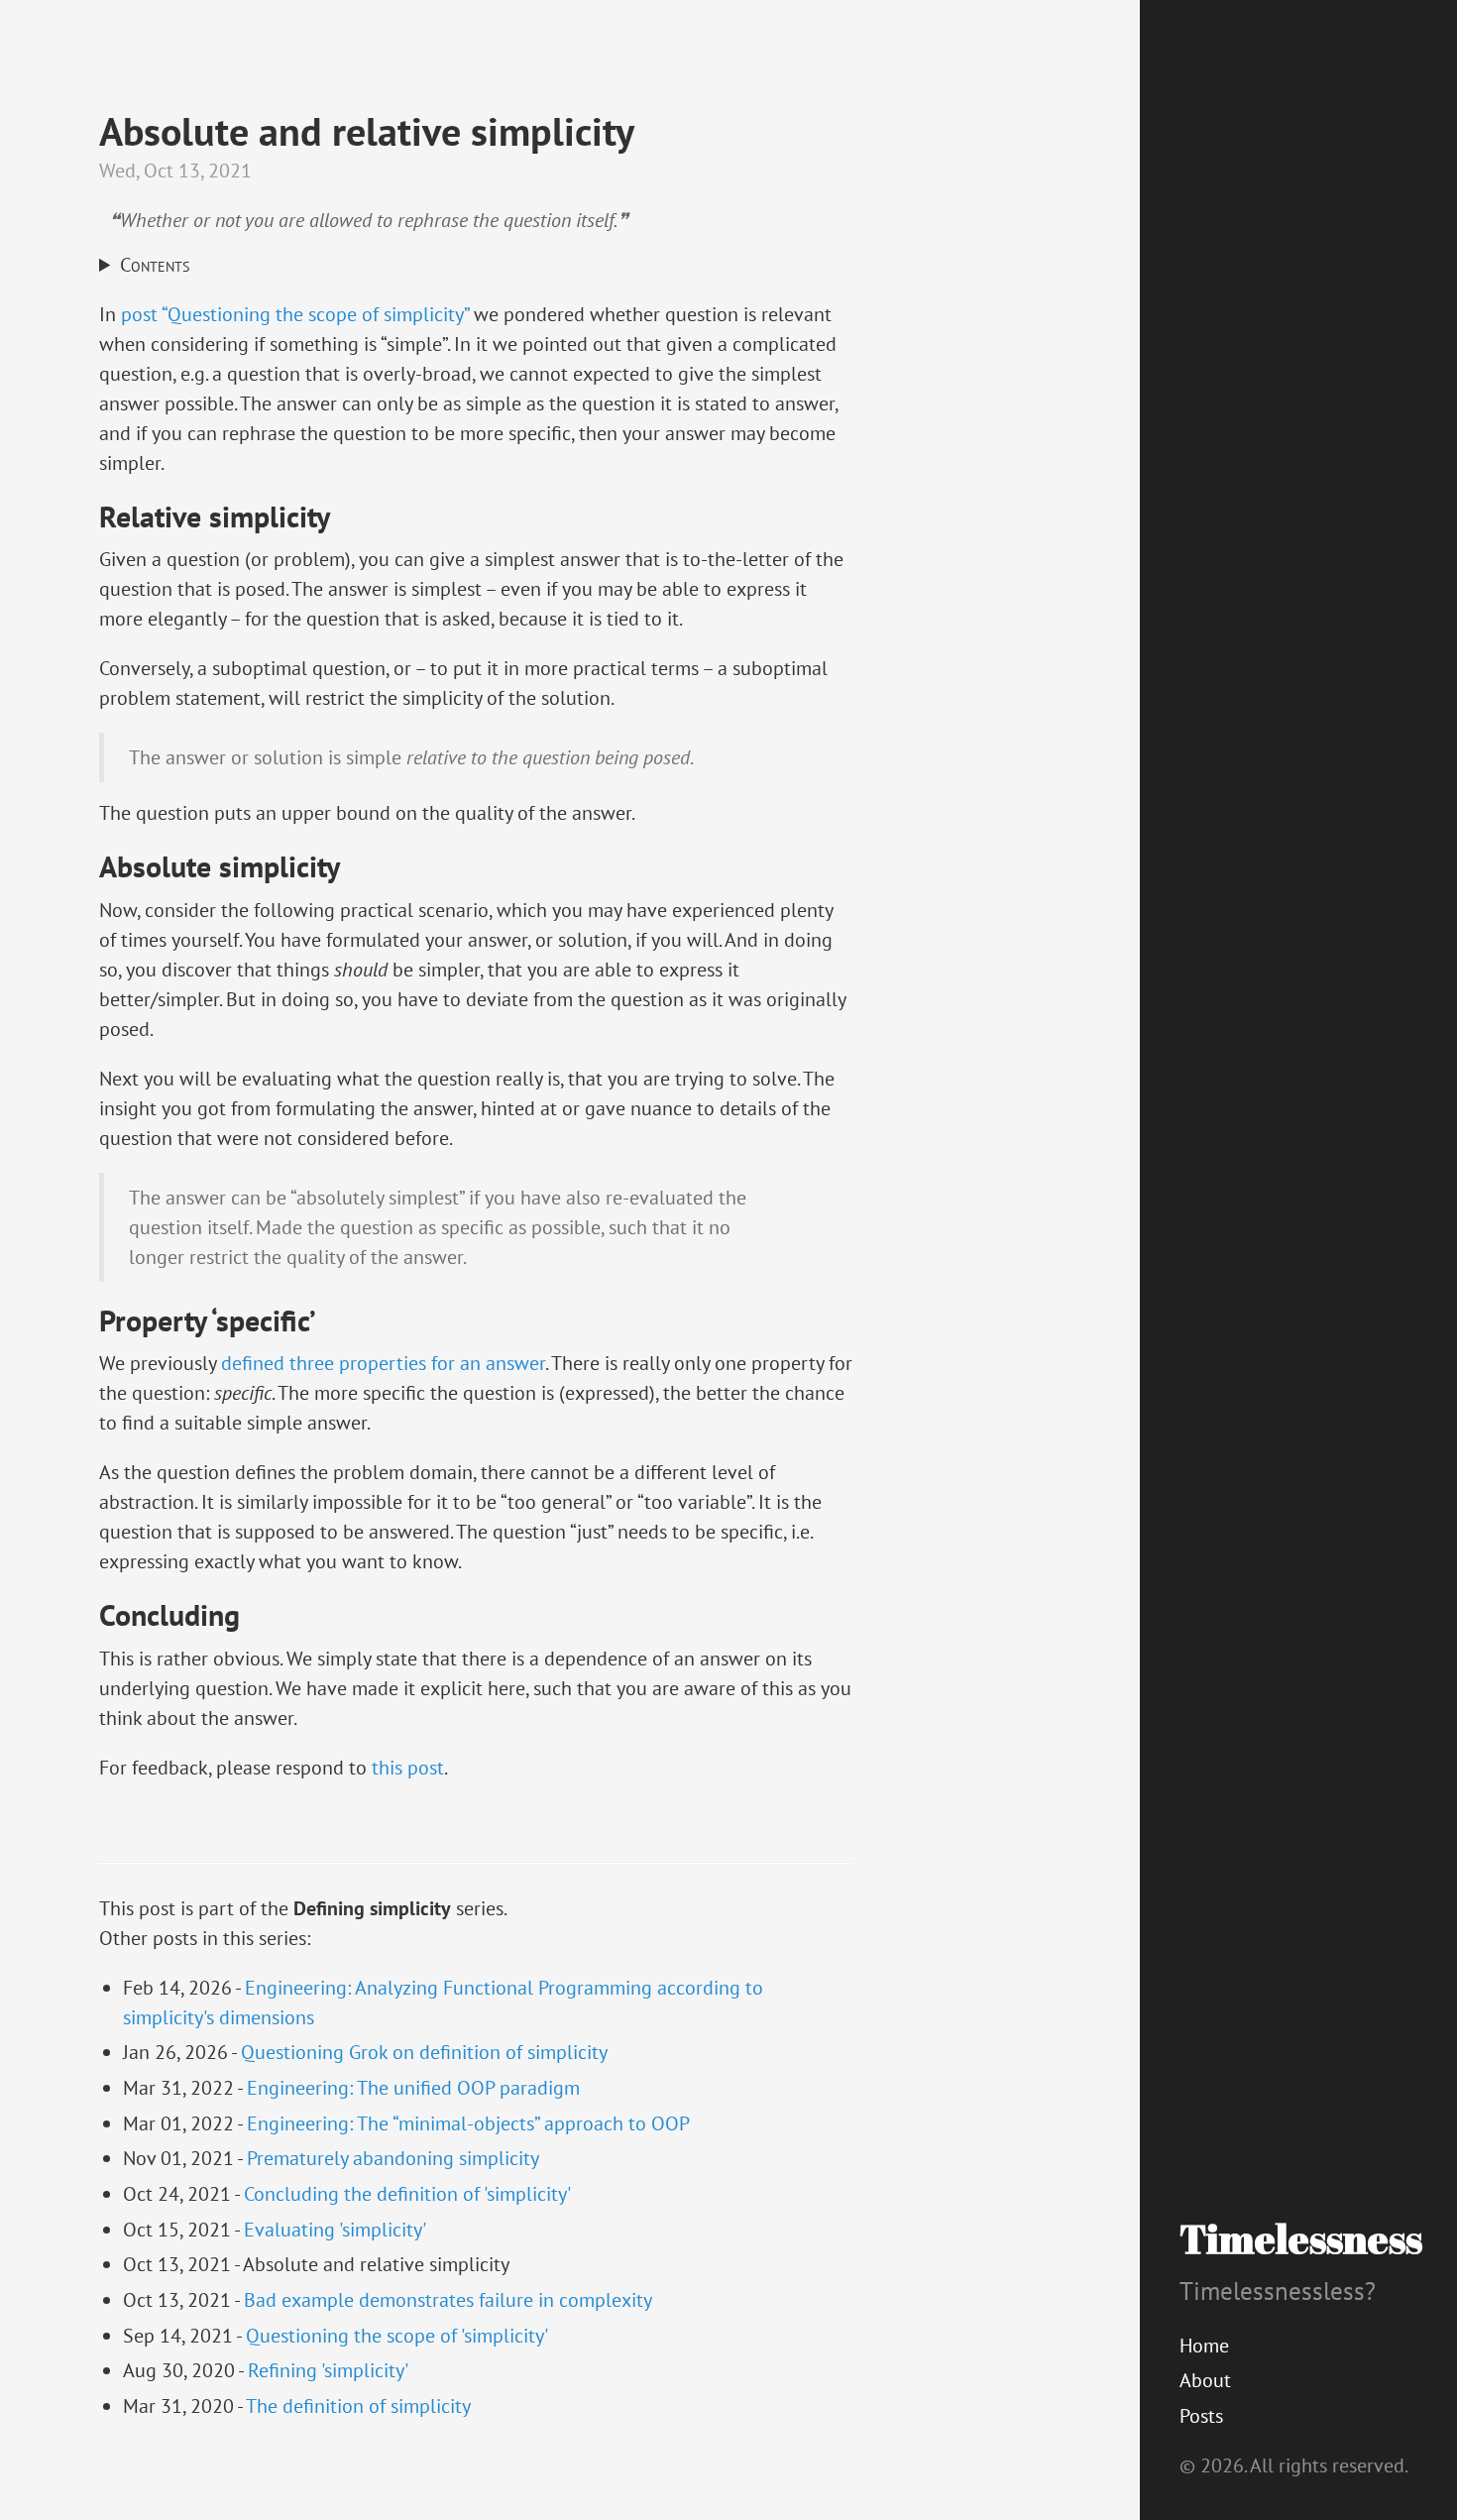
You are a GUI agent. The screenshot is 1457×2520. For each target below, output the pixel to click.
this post (408, 1768)
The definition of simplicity (358, 2406)
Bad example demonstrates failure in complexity (448, 2300)
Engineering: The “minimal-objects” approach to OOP (468, 2123)
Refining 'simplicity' (328, 2370)
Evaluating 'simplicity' (335, 2230)
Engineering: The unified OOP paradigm (413, 2088)
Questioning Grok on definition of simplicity (424, 2052)
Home (1204, 2346)
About (1205, 2380)
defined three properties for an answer (383, 1363)
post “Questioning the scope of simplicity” (295, 314)
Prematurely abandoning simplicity (393, 2158)
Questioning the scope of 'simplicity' (397, 2336)
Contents (155, 266)
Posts (1201, 2416)
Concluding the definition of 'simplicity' (407, 2194)
